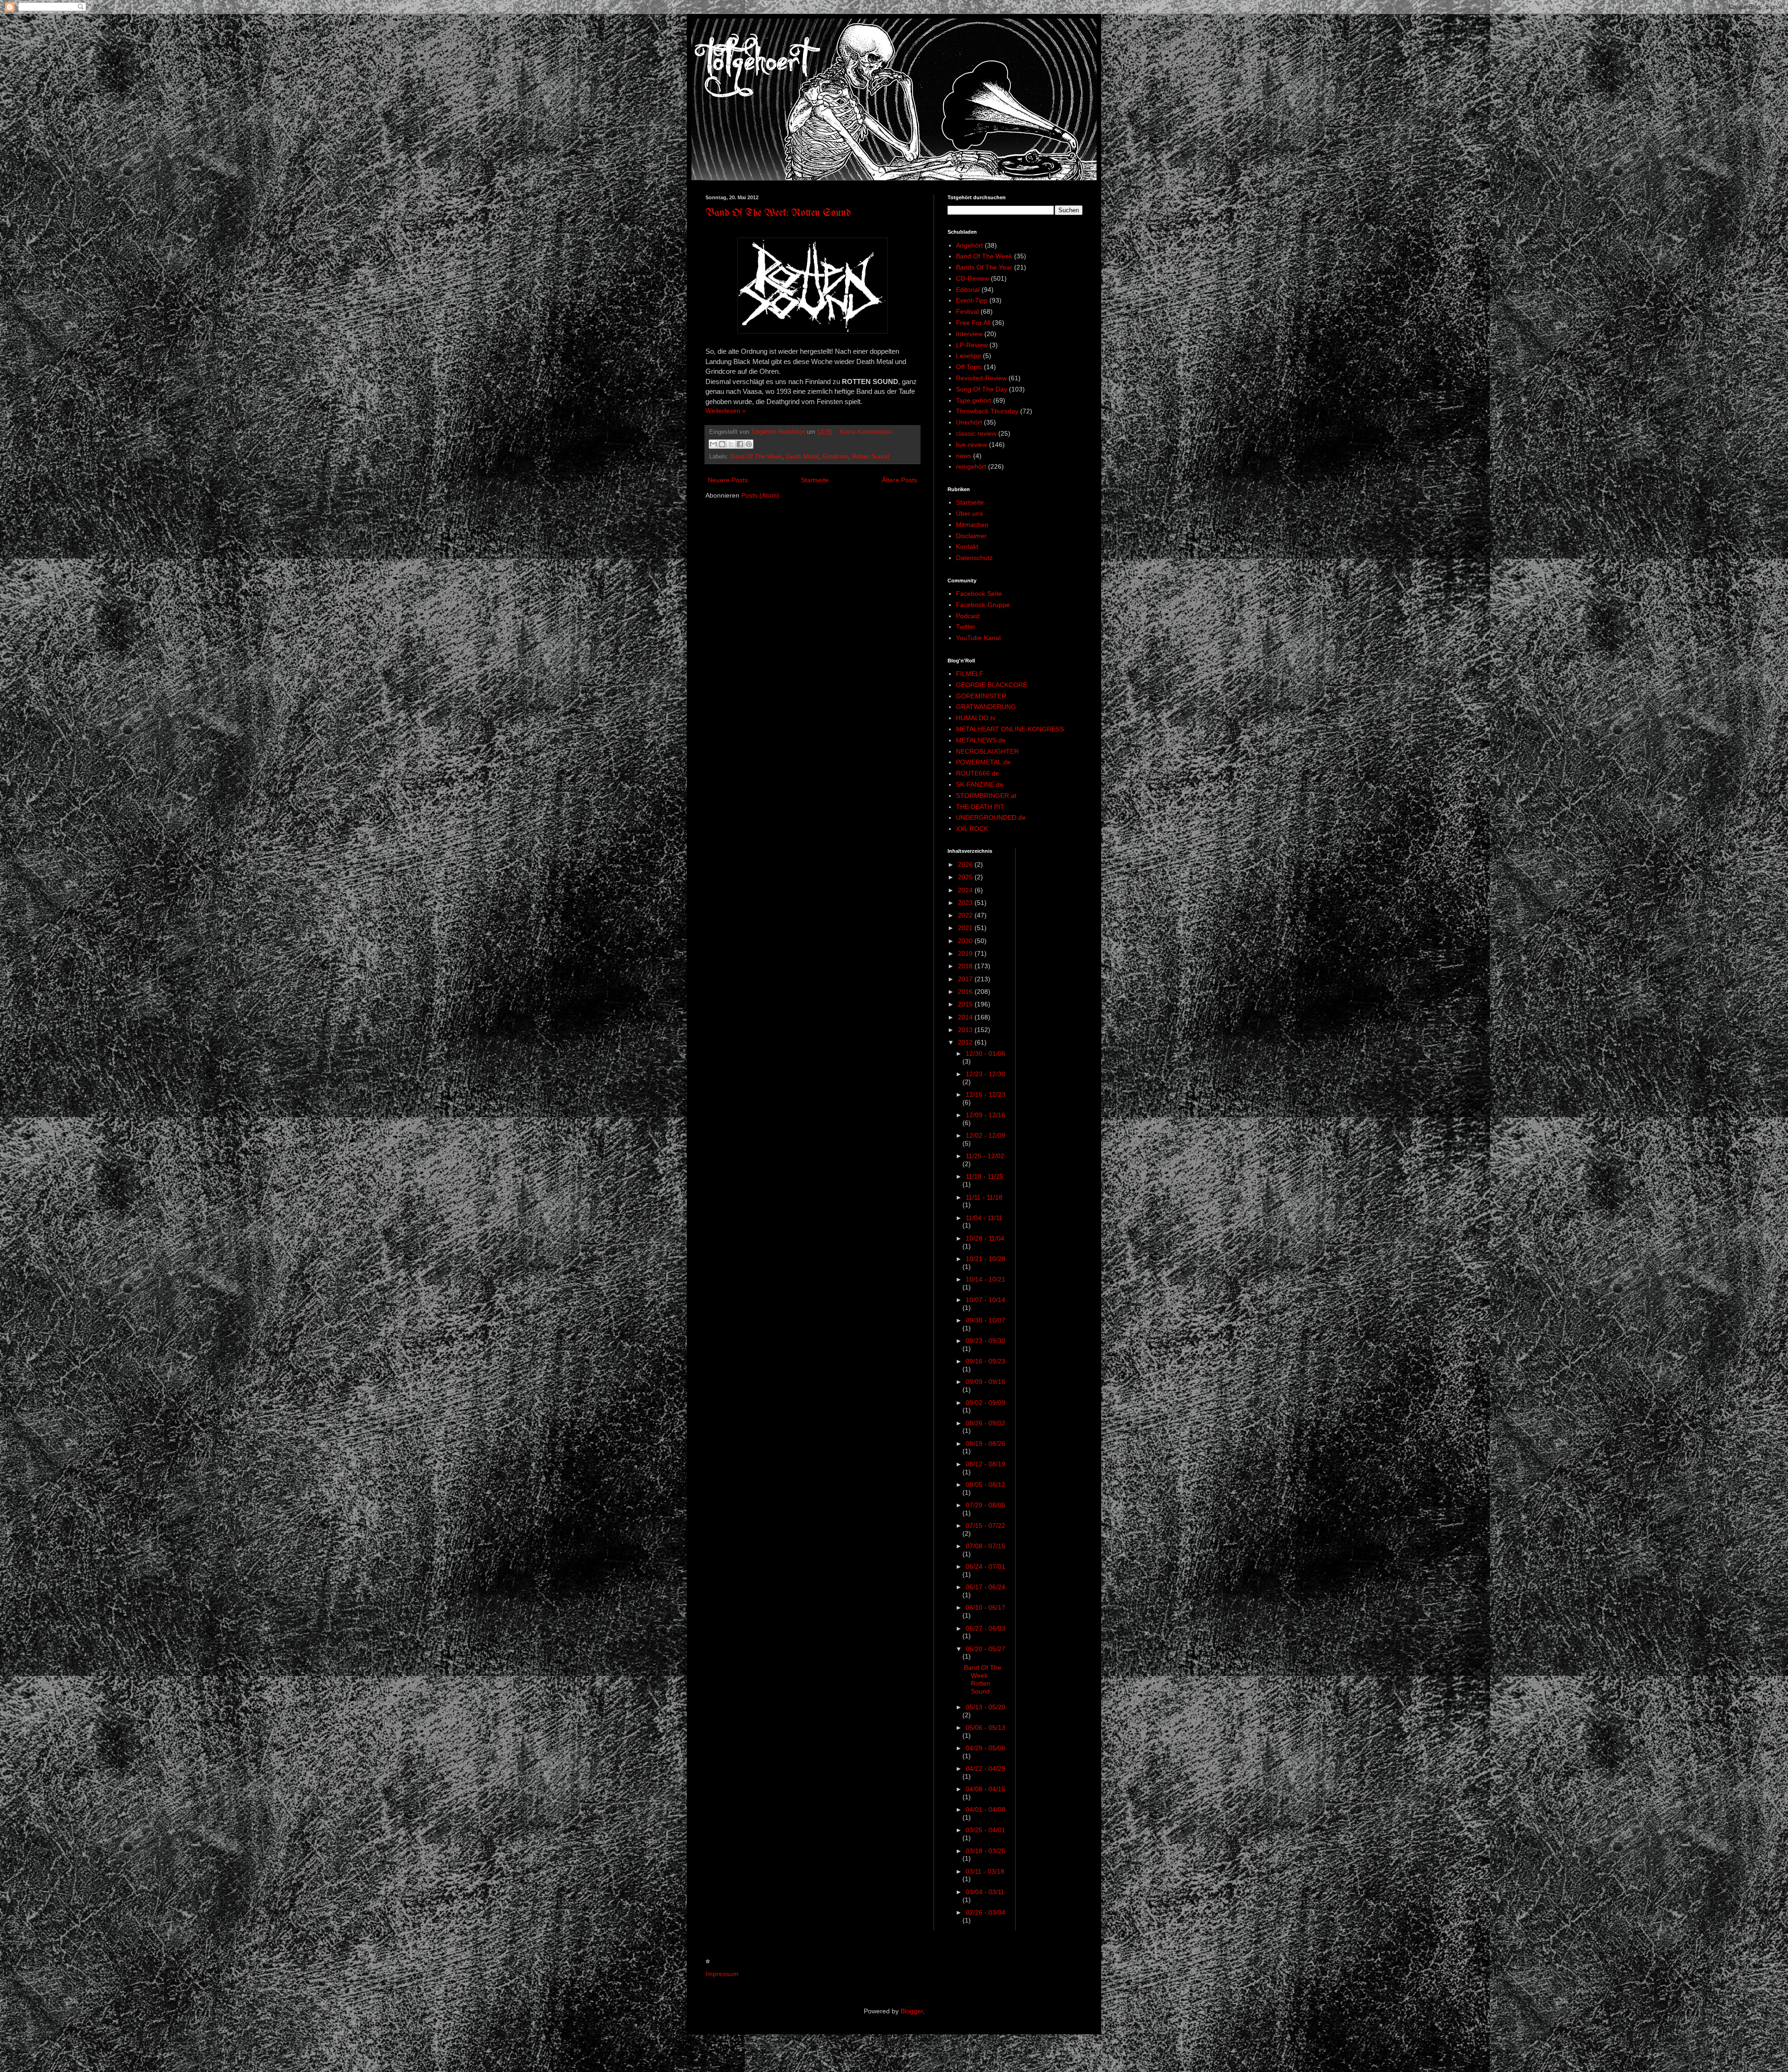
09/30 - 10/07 (985, 1320)
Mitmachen (972, 525)
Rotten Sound (870, 457)
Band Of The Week (756, 457)
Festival (967, 311)
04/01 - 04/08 (985, 1809)
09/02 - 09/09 (985, 1403)
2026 (966, 864)
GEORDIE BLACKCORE (992, 685)
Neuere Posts (728, 480)
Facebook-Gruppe (983, 605)
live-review (972, 445)
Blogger (912, 2011)
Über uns (969, 513)
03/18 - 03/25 (985, 1851)
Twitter (966, 627)
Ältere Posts (900, 480)
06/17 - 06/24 (985, 1587)
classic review (976, 433)
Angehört (969, 245)
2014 (966, 1017)
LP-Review (972, 345)
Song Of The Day (982, 389)
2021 (966, 928)
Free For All (973, 323)
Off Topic (969, 367)
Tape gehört (974, 400)
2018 (966, 966)
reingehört (971, 466)
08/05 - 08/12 (985, 1485)
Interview (969, 334)
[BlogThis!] (722, 444)
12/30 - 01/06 (985, 1053)
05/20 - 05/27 (985, 1649)
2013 (966, 1030)
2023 (966, 903)
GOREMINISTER (981, 696)
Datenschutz (974, 558)
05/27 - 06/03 (985, 1628)
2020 (966, 941)
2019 (966, 953)
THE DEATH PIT (980, 807)
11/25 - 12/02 (985, 1156)
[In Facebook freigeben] (740, 444)
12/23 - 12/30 (985, 1074)
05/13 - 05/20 (985, 1707)
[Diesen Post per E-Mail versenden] (713, 444)
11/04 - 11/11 (984, 1218)
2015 (966, 1004)
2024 (966, 890)
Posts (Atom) (760, 495)
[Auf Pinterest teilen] (749, 444)
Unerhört (969, 422)
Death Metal (802, 457)
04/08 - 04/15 (985, 1789)
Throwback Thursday (987, 411)
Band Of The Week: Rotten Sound (778, 213)
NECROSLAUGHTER (987, 751)
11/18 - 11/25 (985, 1176)
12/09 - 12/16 (985, 1115)
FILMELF (970, 674)
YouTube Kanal (978, 638)
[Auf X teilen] (731, 444)
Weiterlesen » (726, 411)
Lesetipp (968, 356)
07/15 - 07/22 (985, 1525)
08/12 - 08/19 (985, 1464)
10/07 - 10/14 (985, 1300)
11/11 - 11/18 (984, 1197)
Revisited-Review (981, 378)
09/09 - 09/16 (985, 1382)
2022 (966, 915)
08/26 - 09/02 (985, 1423)
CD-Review (972, 278)
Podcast (968, 616)
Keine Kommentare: (867, 432)
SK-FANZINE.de (980, 784)
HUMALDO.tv (976, 718)
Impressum (722, 1974)
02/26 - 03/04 (985, 1912)
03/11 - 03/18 (985, 1871)
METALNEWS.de (981, 740)
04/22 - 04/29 (985, 1768)
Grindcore (835, 457)
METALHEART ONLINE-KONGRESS (1010, 729)
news (964, 456)
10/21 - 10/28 (985, 1259)
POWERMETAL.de (983, 762)
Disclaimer (971, 536)
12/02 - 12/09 (985, 1135)
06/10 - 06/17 (985, 1607)
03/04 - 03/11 (985, 1892)
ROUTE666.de (978, 773)
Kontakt (967, 547)
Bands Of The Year (984, 267)
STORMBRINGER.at (986, 796)
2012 (966, 1042)
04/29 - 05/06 (985, 1748)
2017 (966, 979)
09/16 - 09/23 (985, 1361)
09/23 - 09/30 (985, 1341)
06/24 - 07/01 (985, 1566)
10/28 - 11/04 (985, 1238)
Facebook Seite (979, 594)
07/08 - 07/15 (985, 1546)
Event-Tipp (972, 300)
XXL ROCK (972, 829)
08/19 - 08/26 (985, 1444)
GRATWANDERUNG (986, 707)
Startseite (815, 480)
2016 (966, 992)
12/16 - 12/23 (985, 1094)
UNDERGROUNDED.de (991, 817)
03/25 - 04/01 (985, 1830)
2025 (966, 877)
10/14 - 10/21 (985, 1279)
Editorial (968, 290)
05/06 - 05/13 (985, 1728)
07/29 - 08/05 (985, 1505)
